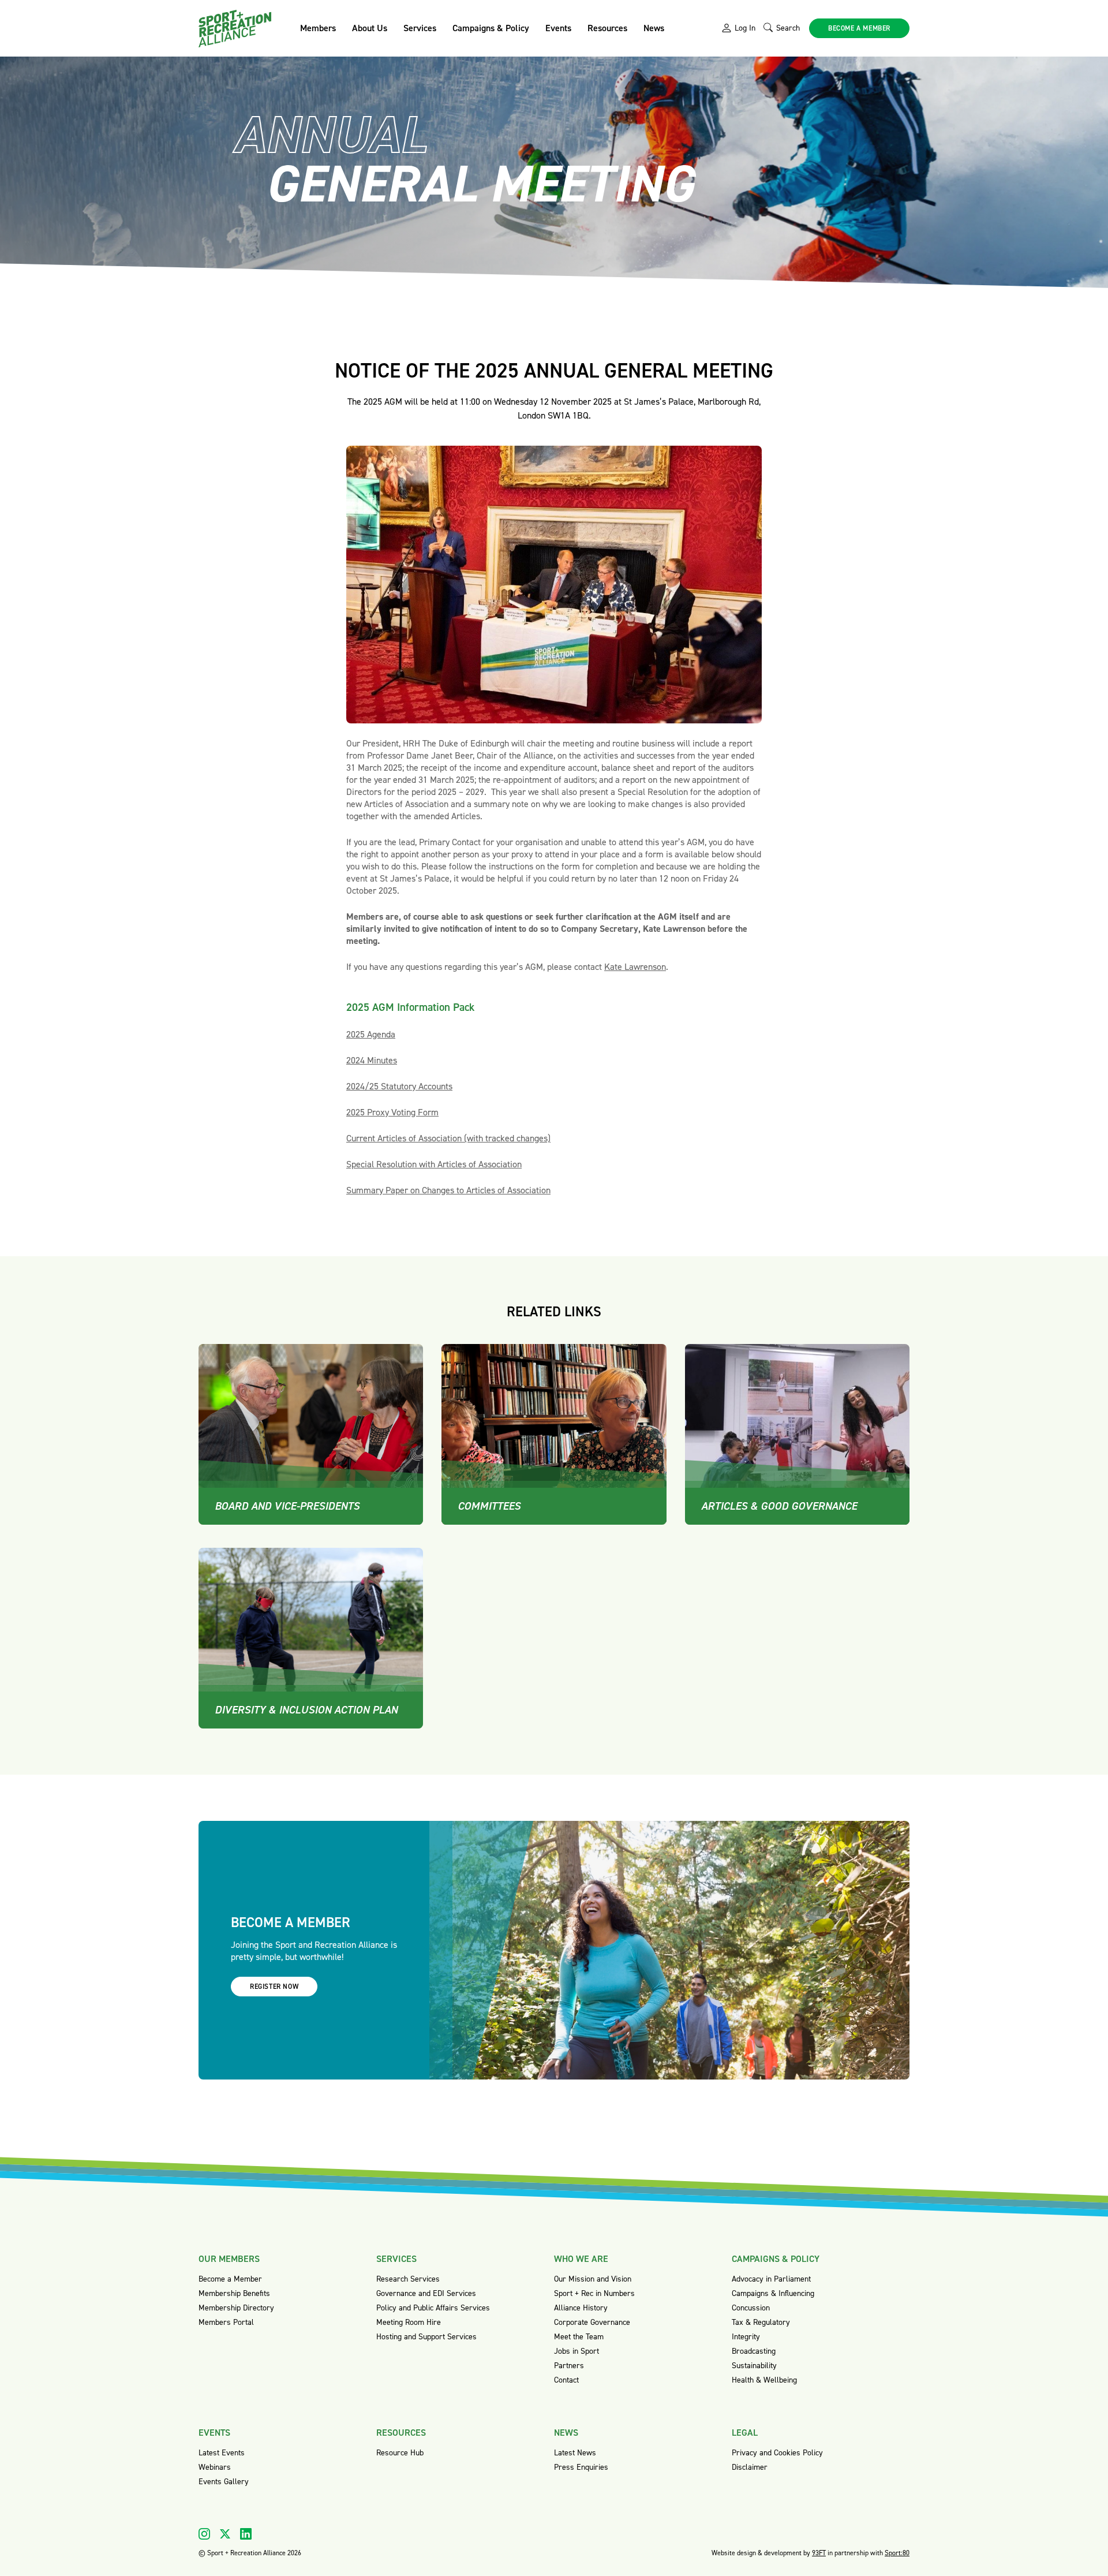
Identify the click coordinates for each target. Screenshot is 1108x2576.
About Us (370, 28)
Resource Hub (400, 2453)
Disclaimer (750, 2467)
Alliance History (581, 2308)
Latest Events (222, 2453)
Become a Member (230, 2279)
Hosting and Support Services (426, 2337)
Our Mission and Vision (593, 2279)
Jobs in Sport (577, 2351)
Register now (274, 1987)
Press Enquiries (581, 2467)
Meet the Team (579, 2337)
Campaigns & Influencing (773, 2293)
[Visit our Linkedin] (246, 2534)
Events (558, 28)
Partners (569, 2366)
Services (420, 28)
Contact (566, 2380)
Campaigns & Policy (491, 28)
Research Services (408, 2279)
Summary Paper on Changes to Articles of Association (448, 1190)
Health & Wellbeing (764, 2380)
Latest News (575, 2453)
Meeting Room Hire (409, 2322)
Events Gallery (224, 2482)
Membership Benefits (234, 2293)
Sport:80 (897, 2553)
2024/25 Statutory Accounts (399, 1086)
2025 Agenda (371, 1034)
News (654, 28)
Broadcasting (754, 2351)
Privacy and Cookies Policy (777, 2453)
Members (318, 28)
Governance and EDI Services (426, 2293)
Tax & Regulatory (761, 2322)
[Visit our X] (225, 2534)
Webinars (215, 2467)
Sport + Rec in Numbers (594, 2293)
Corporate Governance (592, 2322)
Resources (607, 28)
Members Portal (226, 2322)
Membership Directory (236, 2308)
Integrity (746, 2337)
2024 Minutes (372, 1060)
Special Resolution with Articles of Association (434, 1164)
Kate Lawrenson (635, 967)
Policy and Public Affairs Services (433, 2308)
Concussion (751, 2308)
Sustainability (754, 2366)
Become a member (859, 28)
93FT (819, 2553)
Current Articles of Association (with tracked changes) (448, 1138)
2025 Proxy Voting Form (392, 1112)
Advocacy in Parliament (771, 2279)
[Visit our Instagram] (204, 2534)
